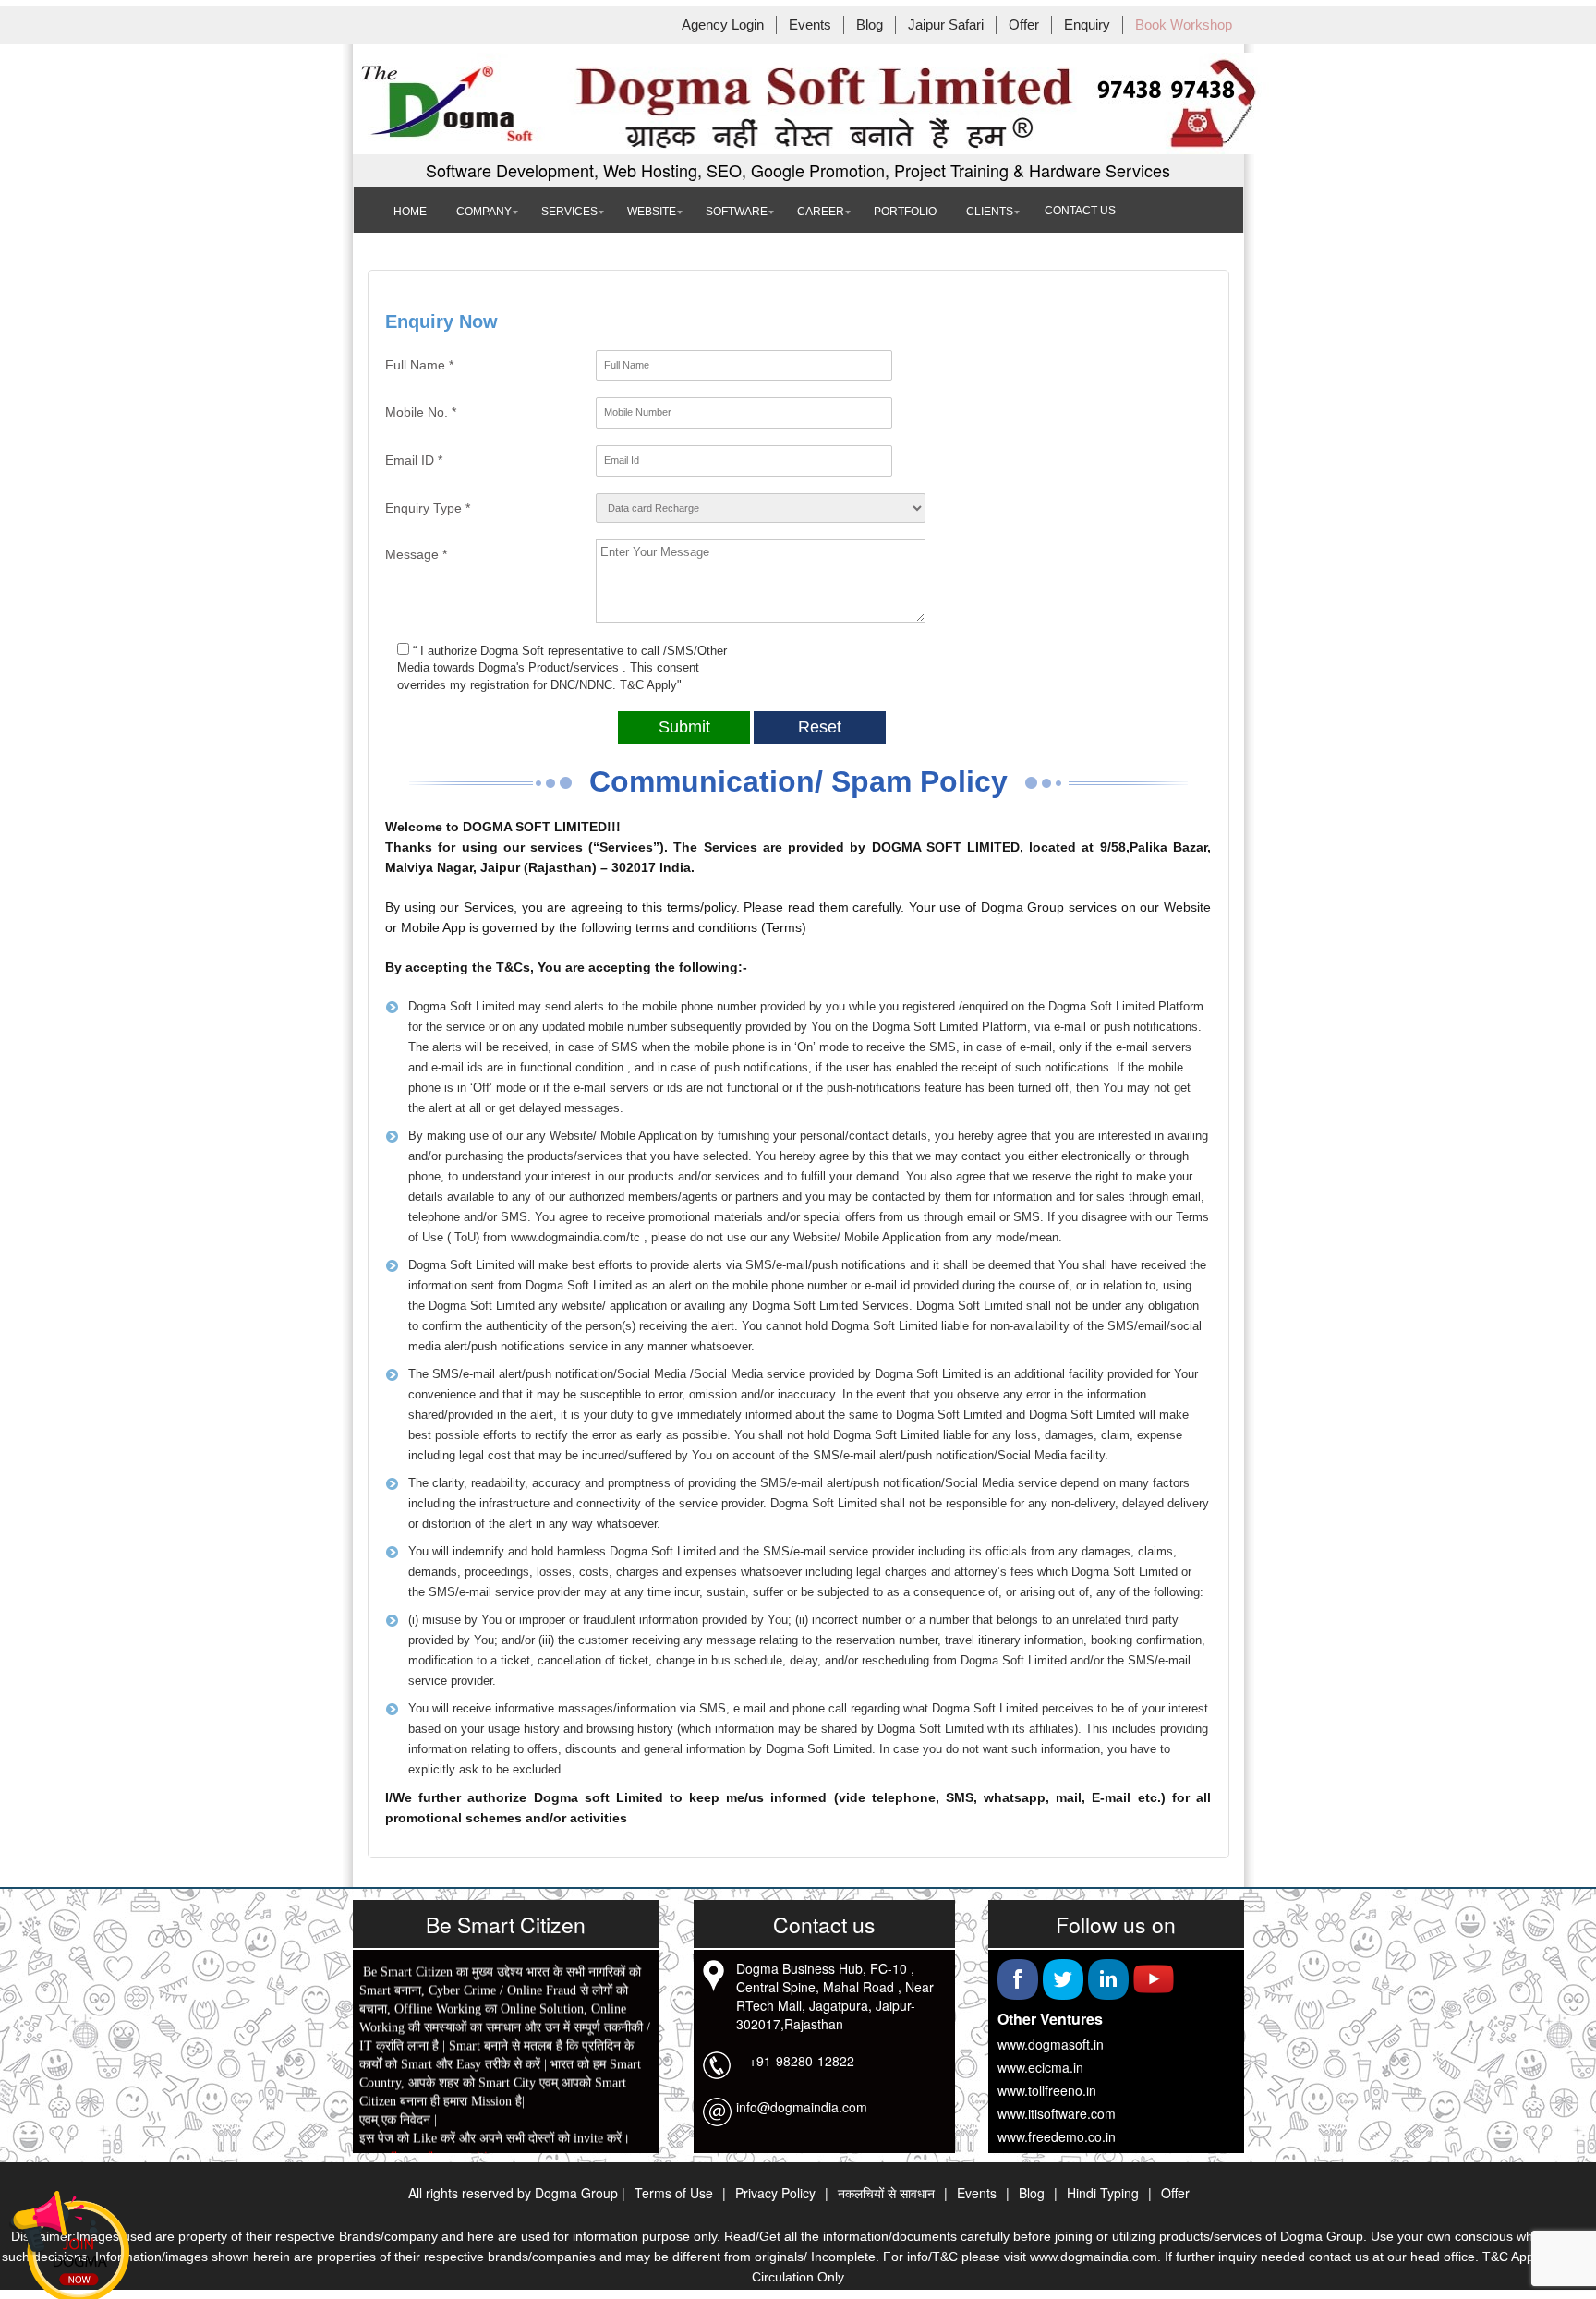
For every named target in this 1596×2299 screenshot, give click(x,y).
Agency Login (723, 25)
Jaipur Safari (946, 25)
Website (652, 212)
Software (737, 212)
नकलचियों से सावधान (886, 2193)
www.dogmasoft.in (1051, 2044)
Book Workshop (1184, 25)
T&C (633, 685)
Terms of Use (674, 2193)
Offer (1024, 25)
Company (484, 212)
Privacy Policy (775, 2193)
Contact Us (1080, 211)
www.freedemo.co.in (1057, 2136)
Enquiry (1087, 25)
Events (810, 25)
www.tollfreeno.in (1047, 2090)
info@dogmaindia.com (802, 2107)
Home (410, 212)
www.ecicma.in (1040, 2067)
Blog (870, 25)
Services (569, 212)
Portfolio (905, 212)
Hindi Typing (1103, 2193)
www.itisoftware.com (1057, 2113)
